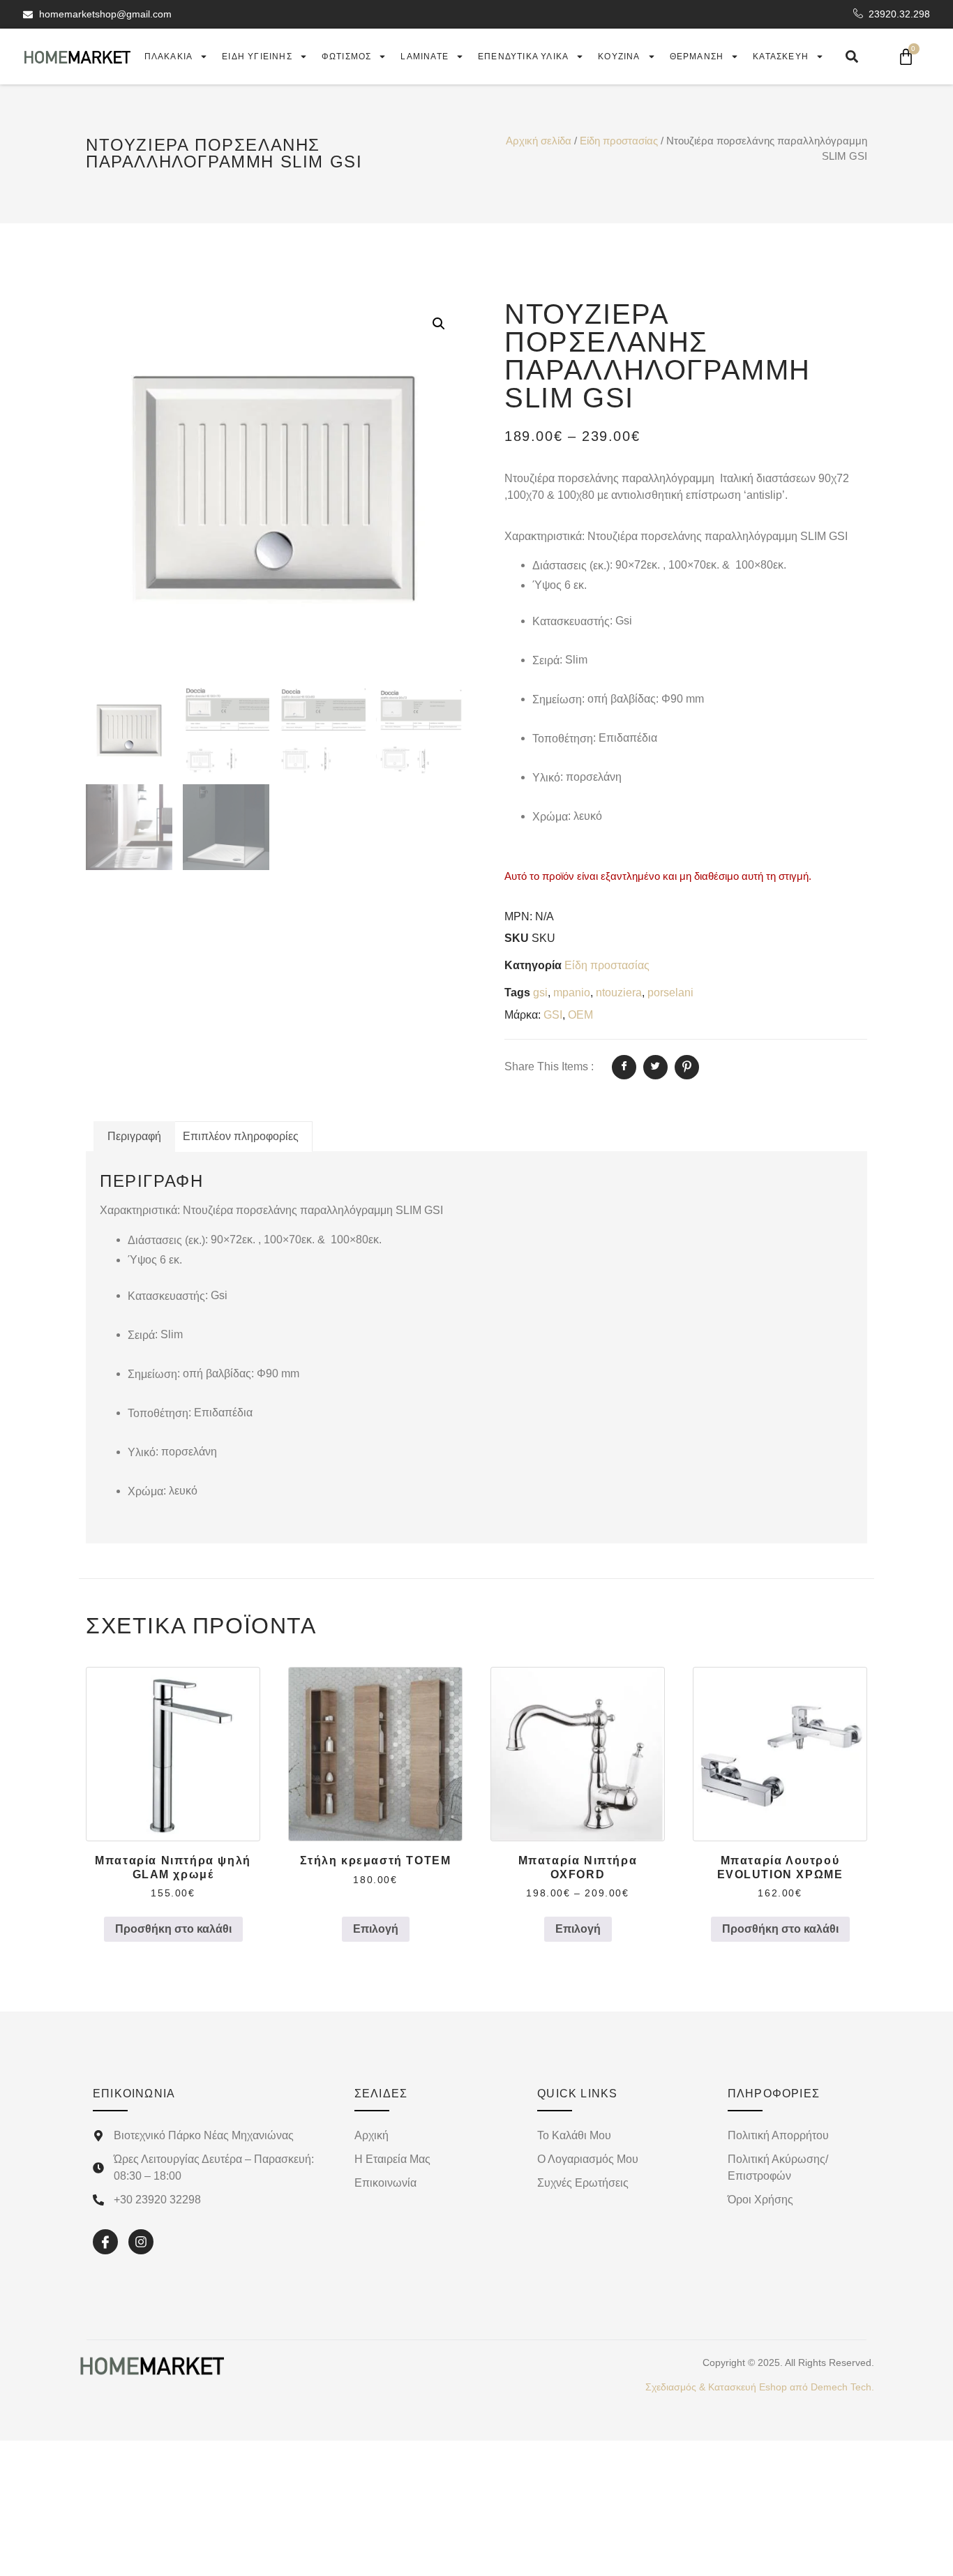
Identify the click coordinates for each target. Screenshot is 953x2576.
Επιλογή (376, 1929)
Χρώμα (550, 817)
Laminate (425, 57)
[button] (439, 324)
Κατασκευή (781, 57)
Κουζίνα (619, 57)
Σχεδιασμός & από (760, 2387)
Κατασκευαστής (571, 621)
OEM (580, 1015)
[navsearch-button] (852, 57)
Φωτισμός (347, 57)
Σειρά (546, 660)
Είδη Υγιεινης (257, 57)
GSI (553, 1015)
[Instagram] (141, 2242)
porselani (670, 993)
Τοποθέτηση (563, 739)
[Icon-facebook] (105, 2242)
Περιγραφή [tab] (134, 1136)
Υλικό (546, 778)
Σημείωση (557, 699)
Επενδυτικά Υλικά (523, 57)
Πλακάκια (169, 57)
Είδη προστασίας (619, 141)
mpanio (572, 993)
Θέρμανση (697, 57)
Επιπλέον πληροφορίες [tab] (241, 1136)
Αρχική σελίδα (539, 141)
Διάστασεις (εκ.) (571, 566)
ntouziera (619, 993)
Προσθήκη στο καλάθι (173, 1929)
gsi (540, 993)
